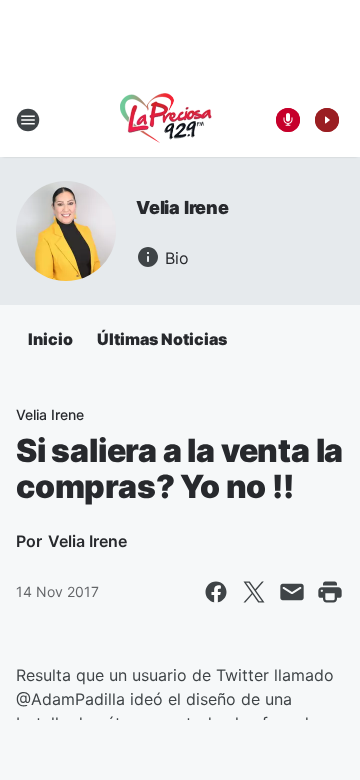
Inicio (50, 339)
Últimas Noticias (162, 339)
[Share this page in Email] (292, 592)
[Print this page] (330, 592)
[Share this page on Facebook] (216, 592)
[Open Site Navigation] (28, 120)
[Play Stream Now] (327, 120)
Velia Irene (182, 207)
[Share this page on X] (254, 592)
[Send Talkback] (288, 120)
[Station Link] (166, 120)
